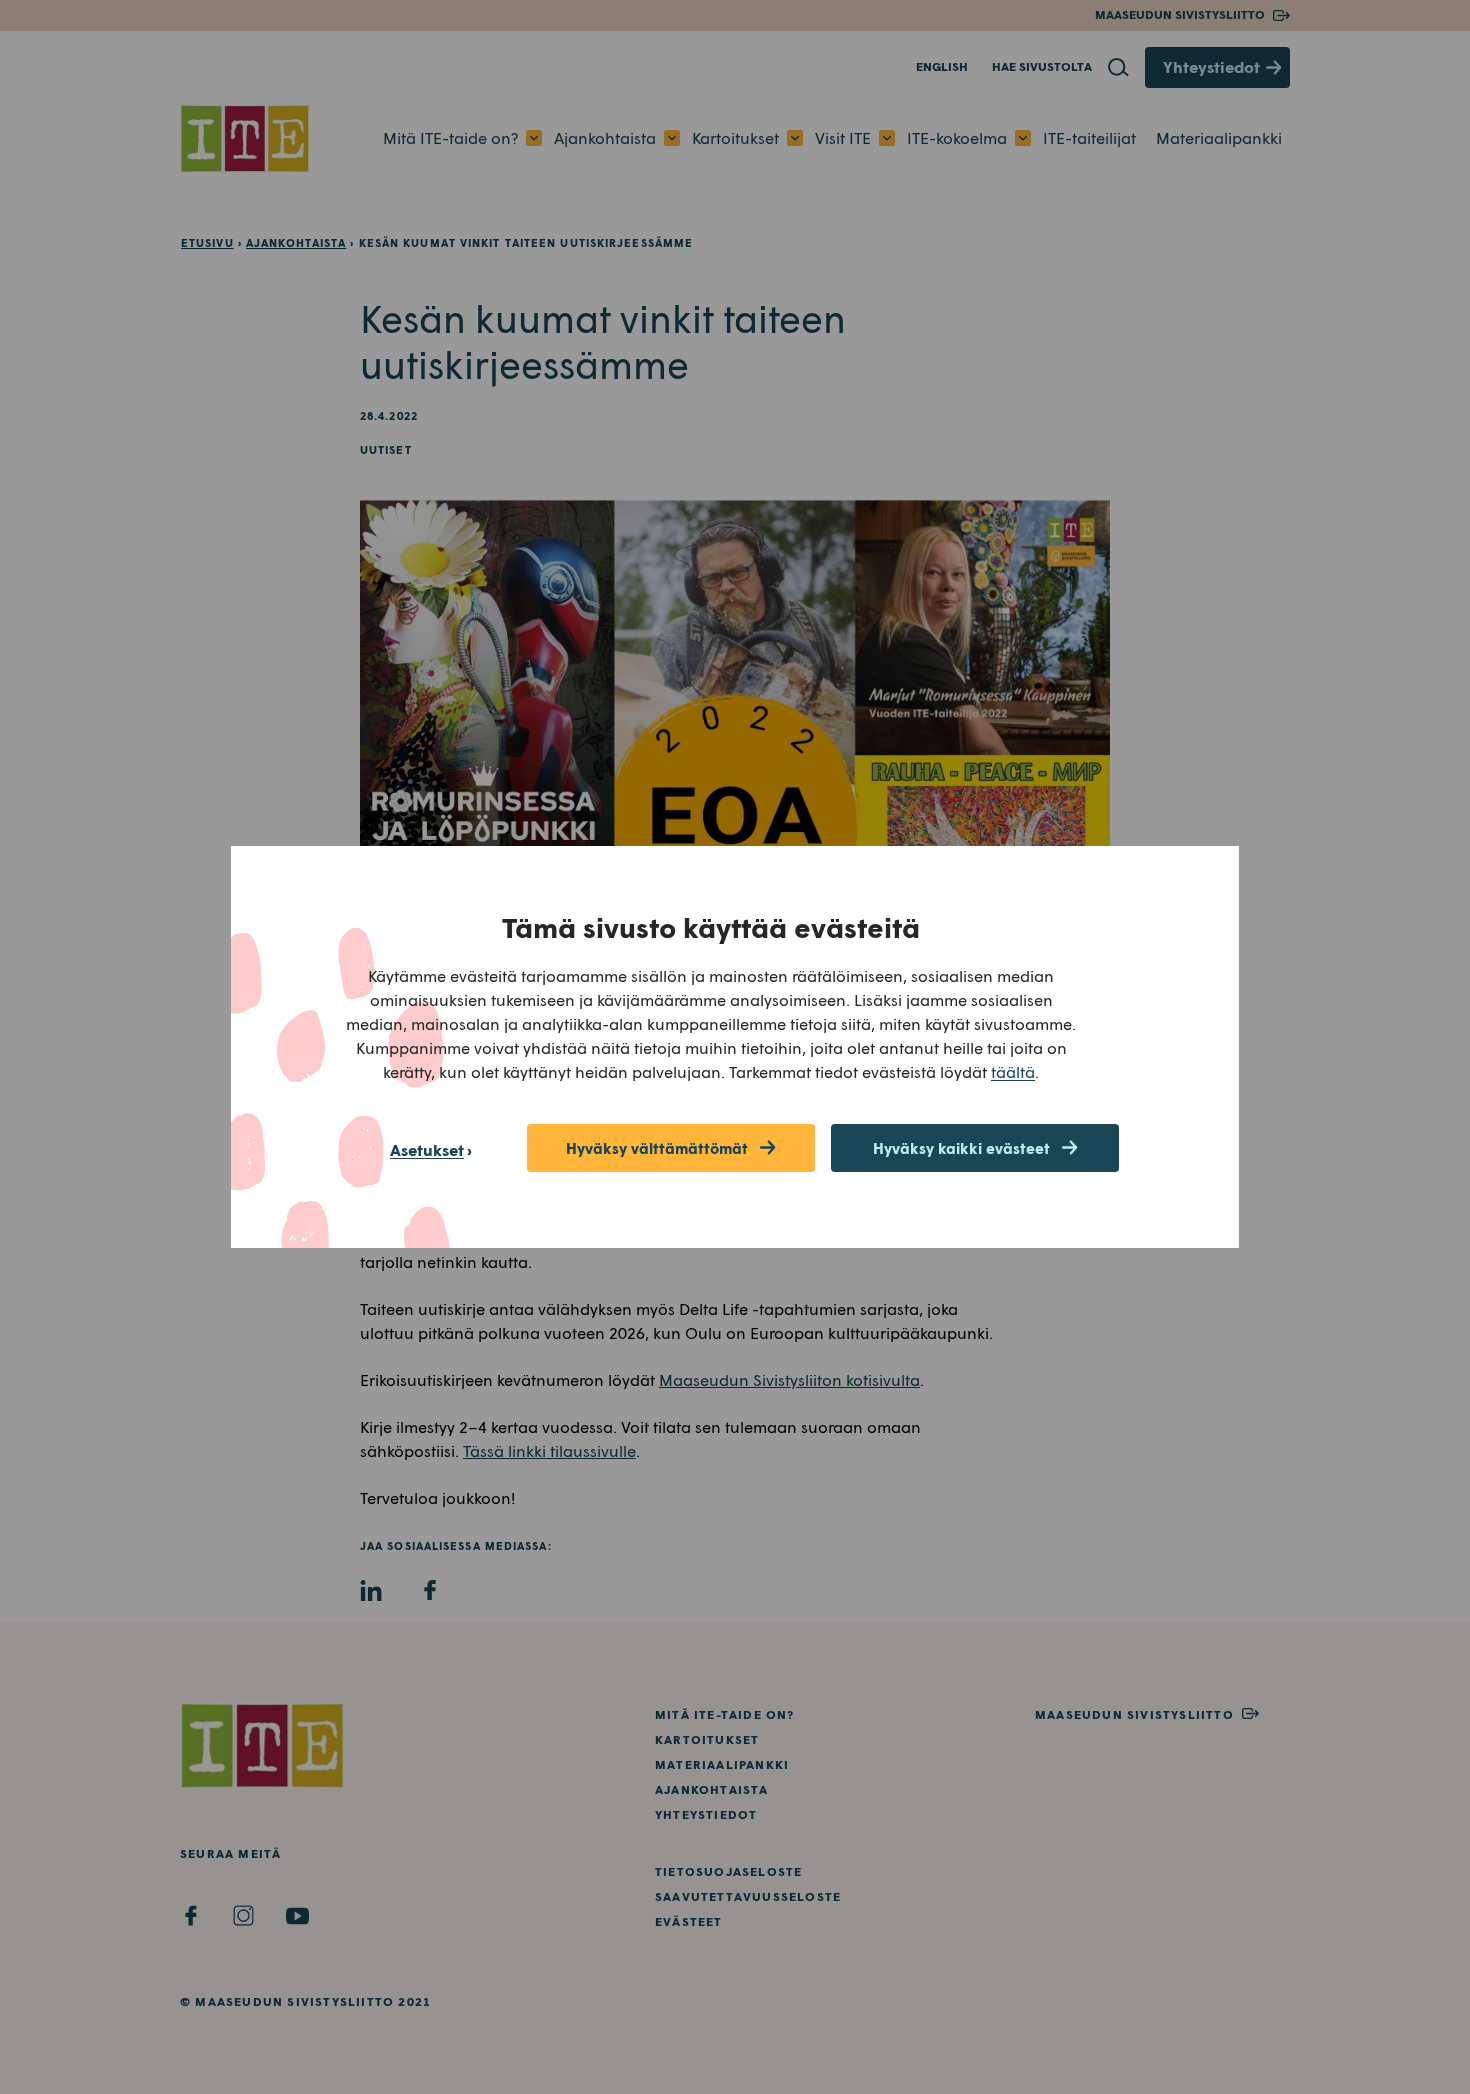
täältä (1013, 1071)
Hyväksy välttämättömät (657, 1148)
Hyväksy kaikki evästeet (961, 1148)
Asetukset (427, 1149)
